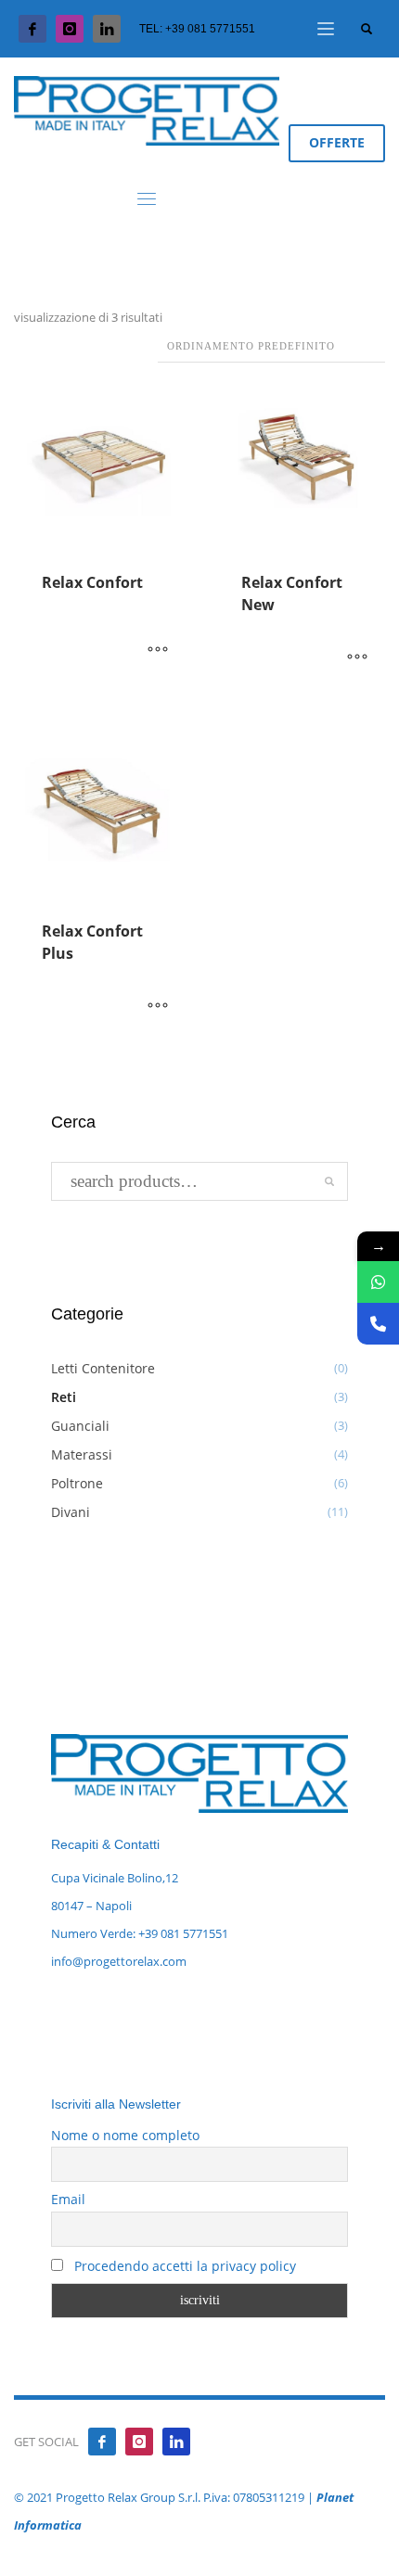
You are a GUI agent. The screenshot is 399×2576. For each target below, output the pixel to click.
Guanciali (80, 1426)
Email (68, 2199)
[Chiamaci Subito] (378, 1324)
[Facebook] (32, 29)
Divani (71, 1512)
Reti (64, 1397)
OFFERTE (337, 142)
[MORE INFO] (158, 650)
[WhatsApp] (378, 1282)
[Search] (329, 1181)
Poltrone (77, 1483)
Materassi (82, 1454)
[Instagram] (70, 29)
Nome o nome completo (125, 2135)
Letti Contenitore (103, 1368)
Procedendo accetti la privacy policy (183, 2266)
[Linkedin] (176, 2442)
